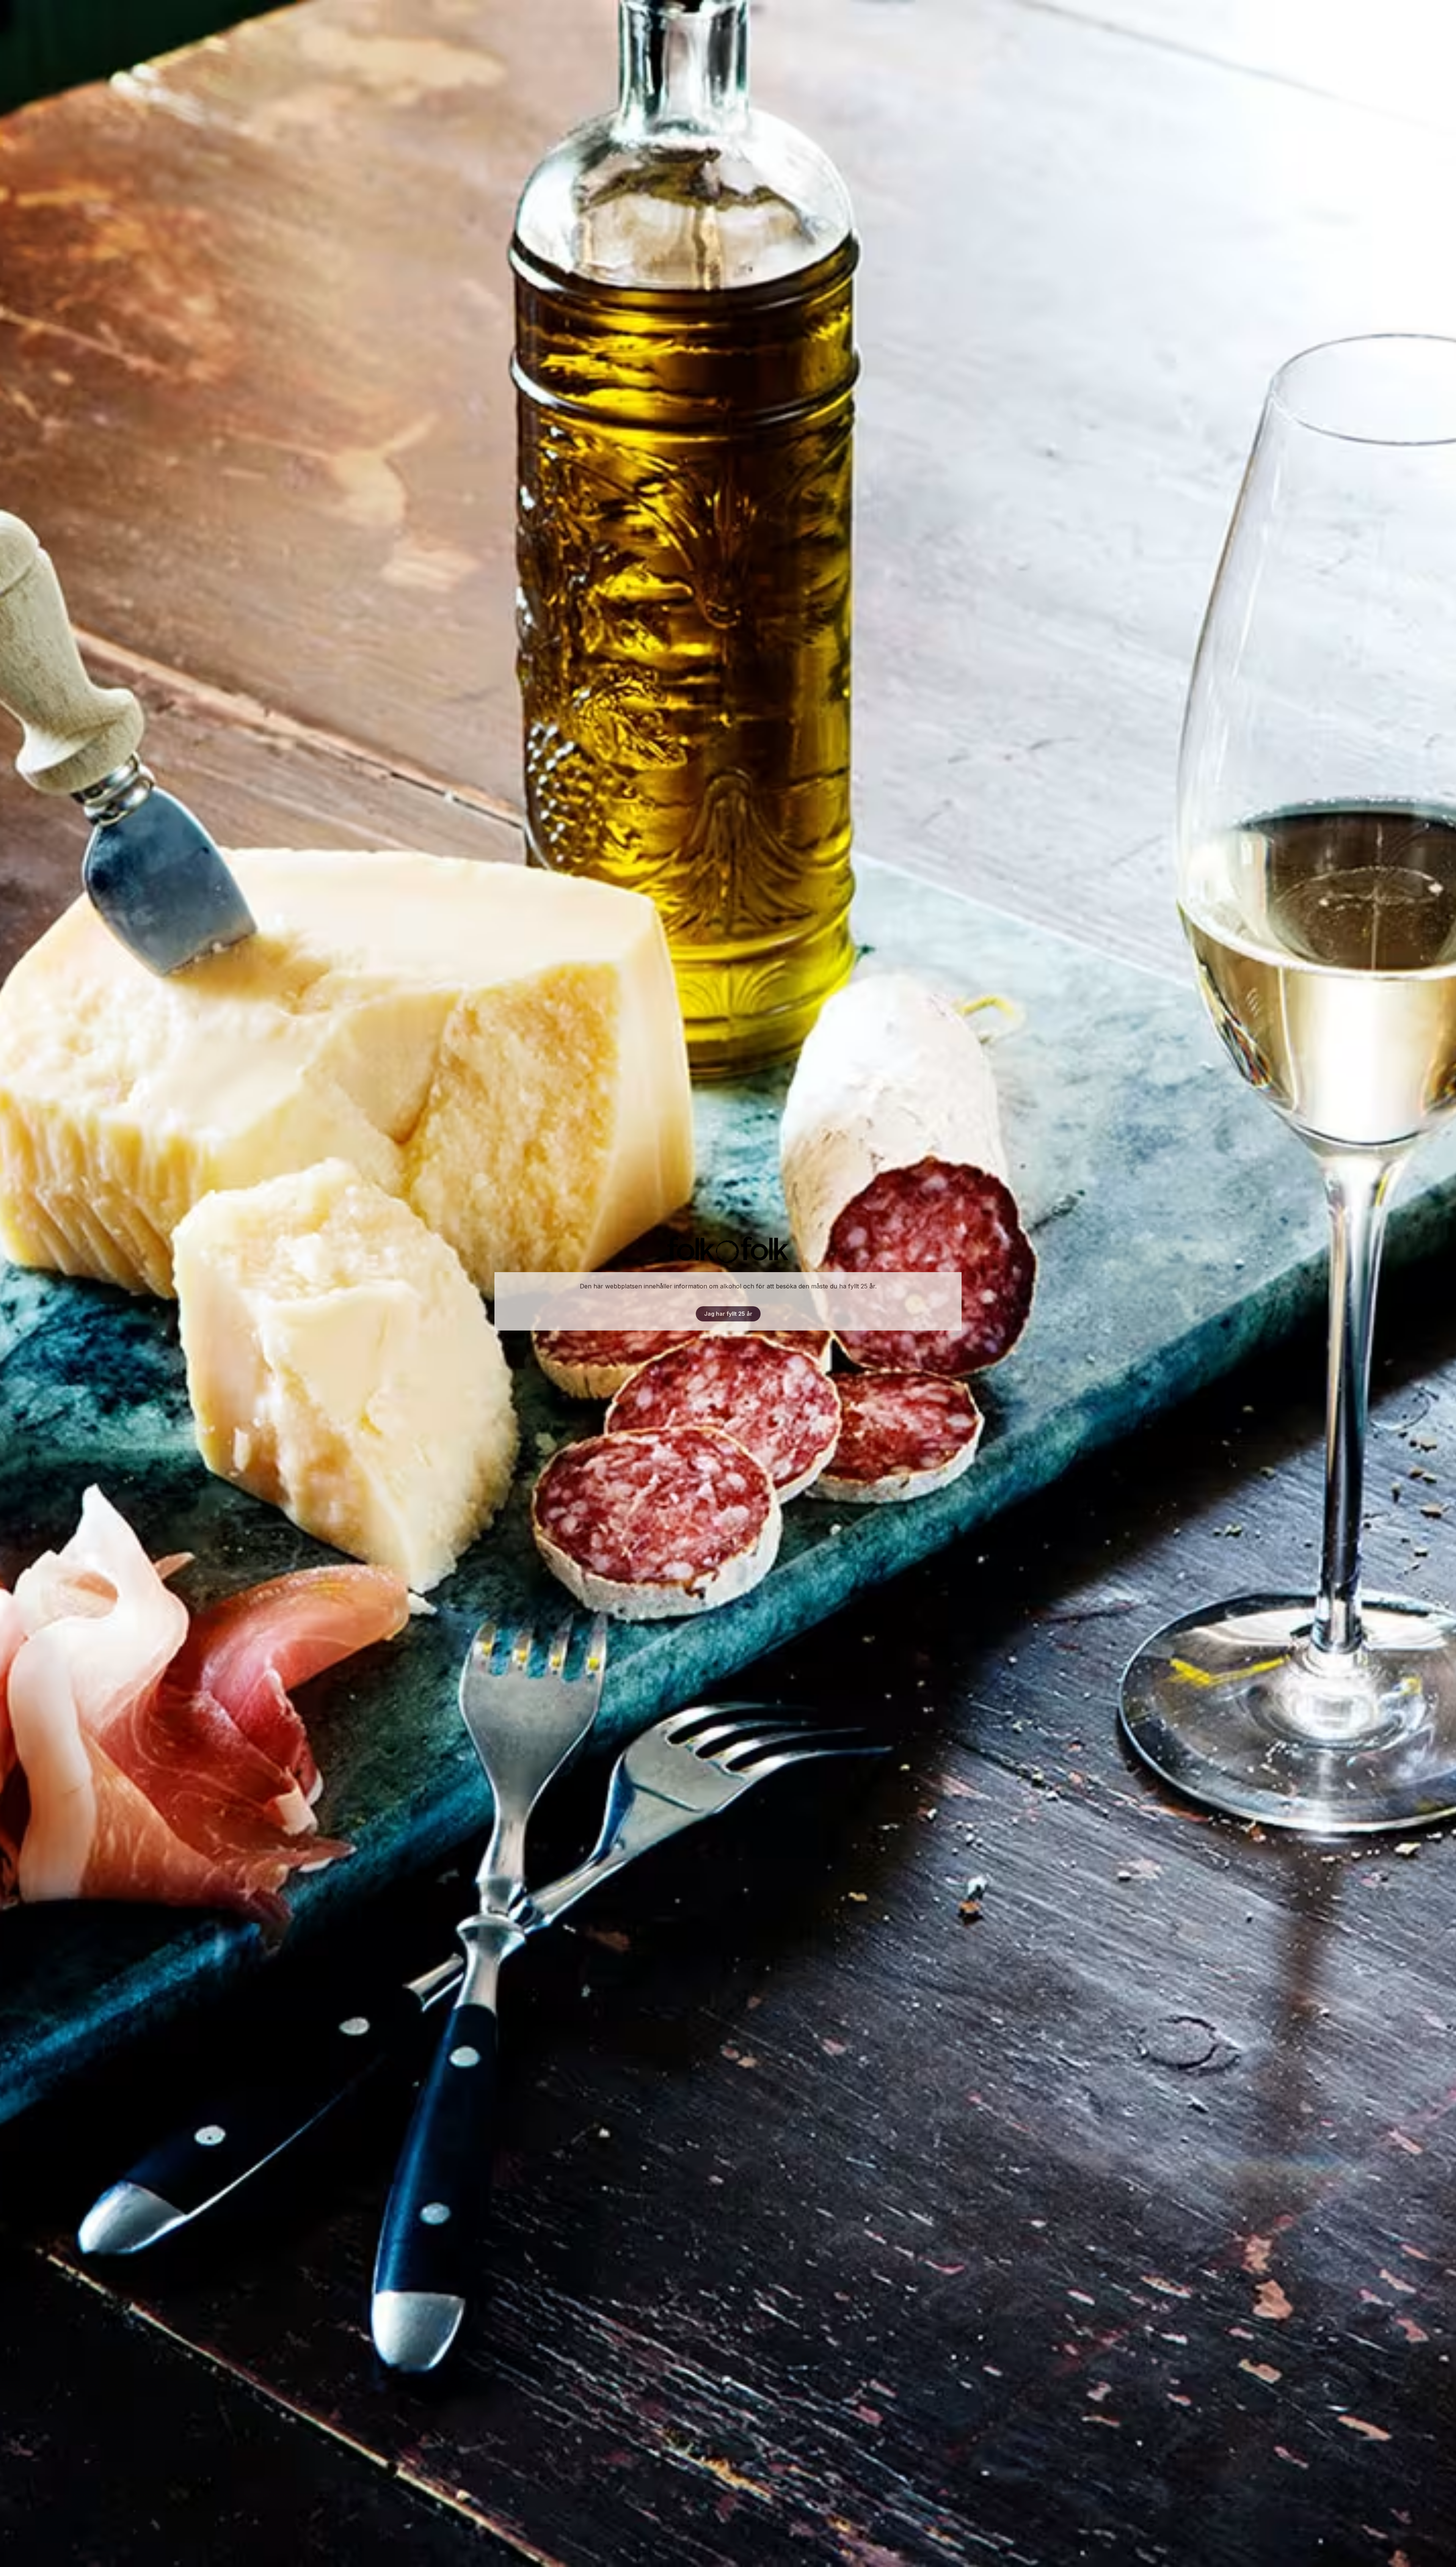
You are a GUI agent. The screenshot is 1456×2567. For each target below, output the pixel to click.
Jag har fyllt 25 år (728, 1314)
